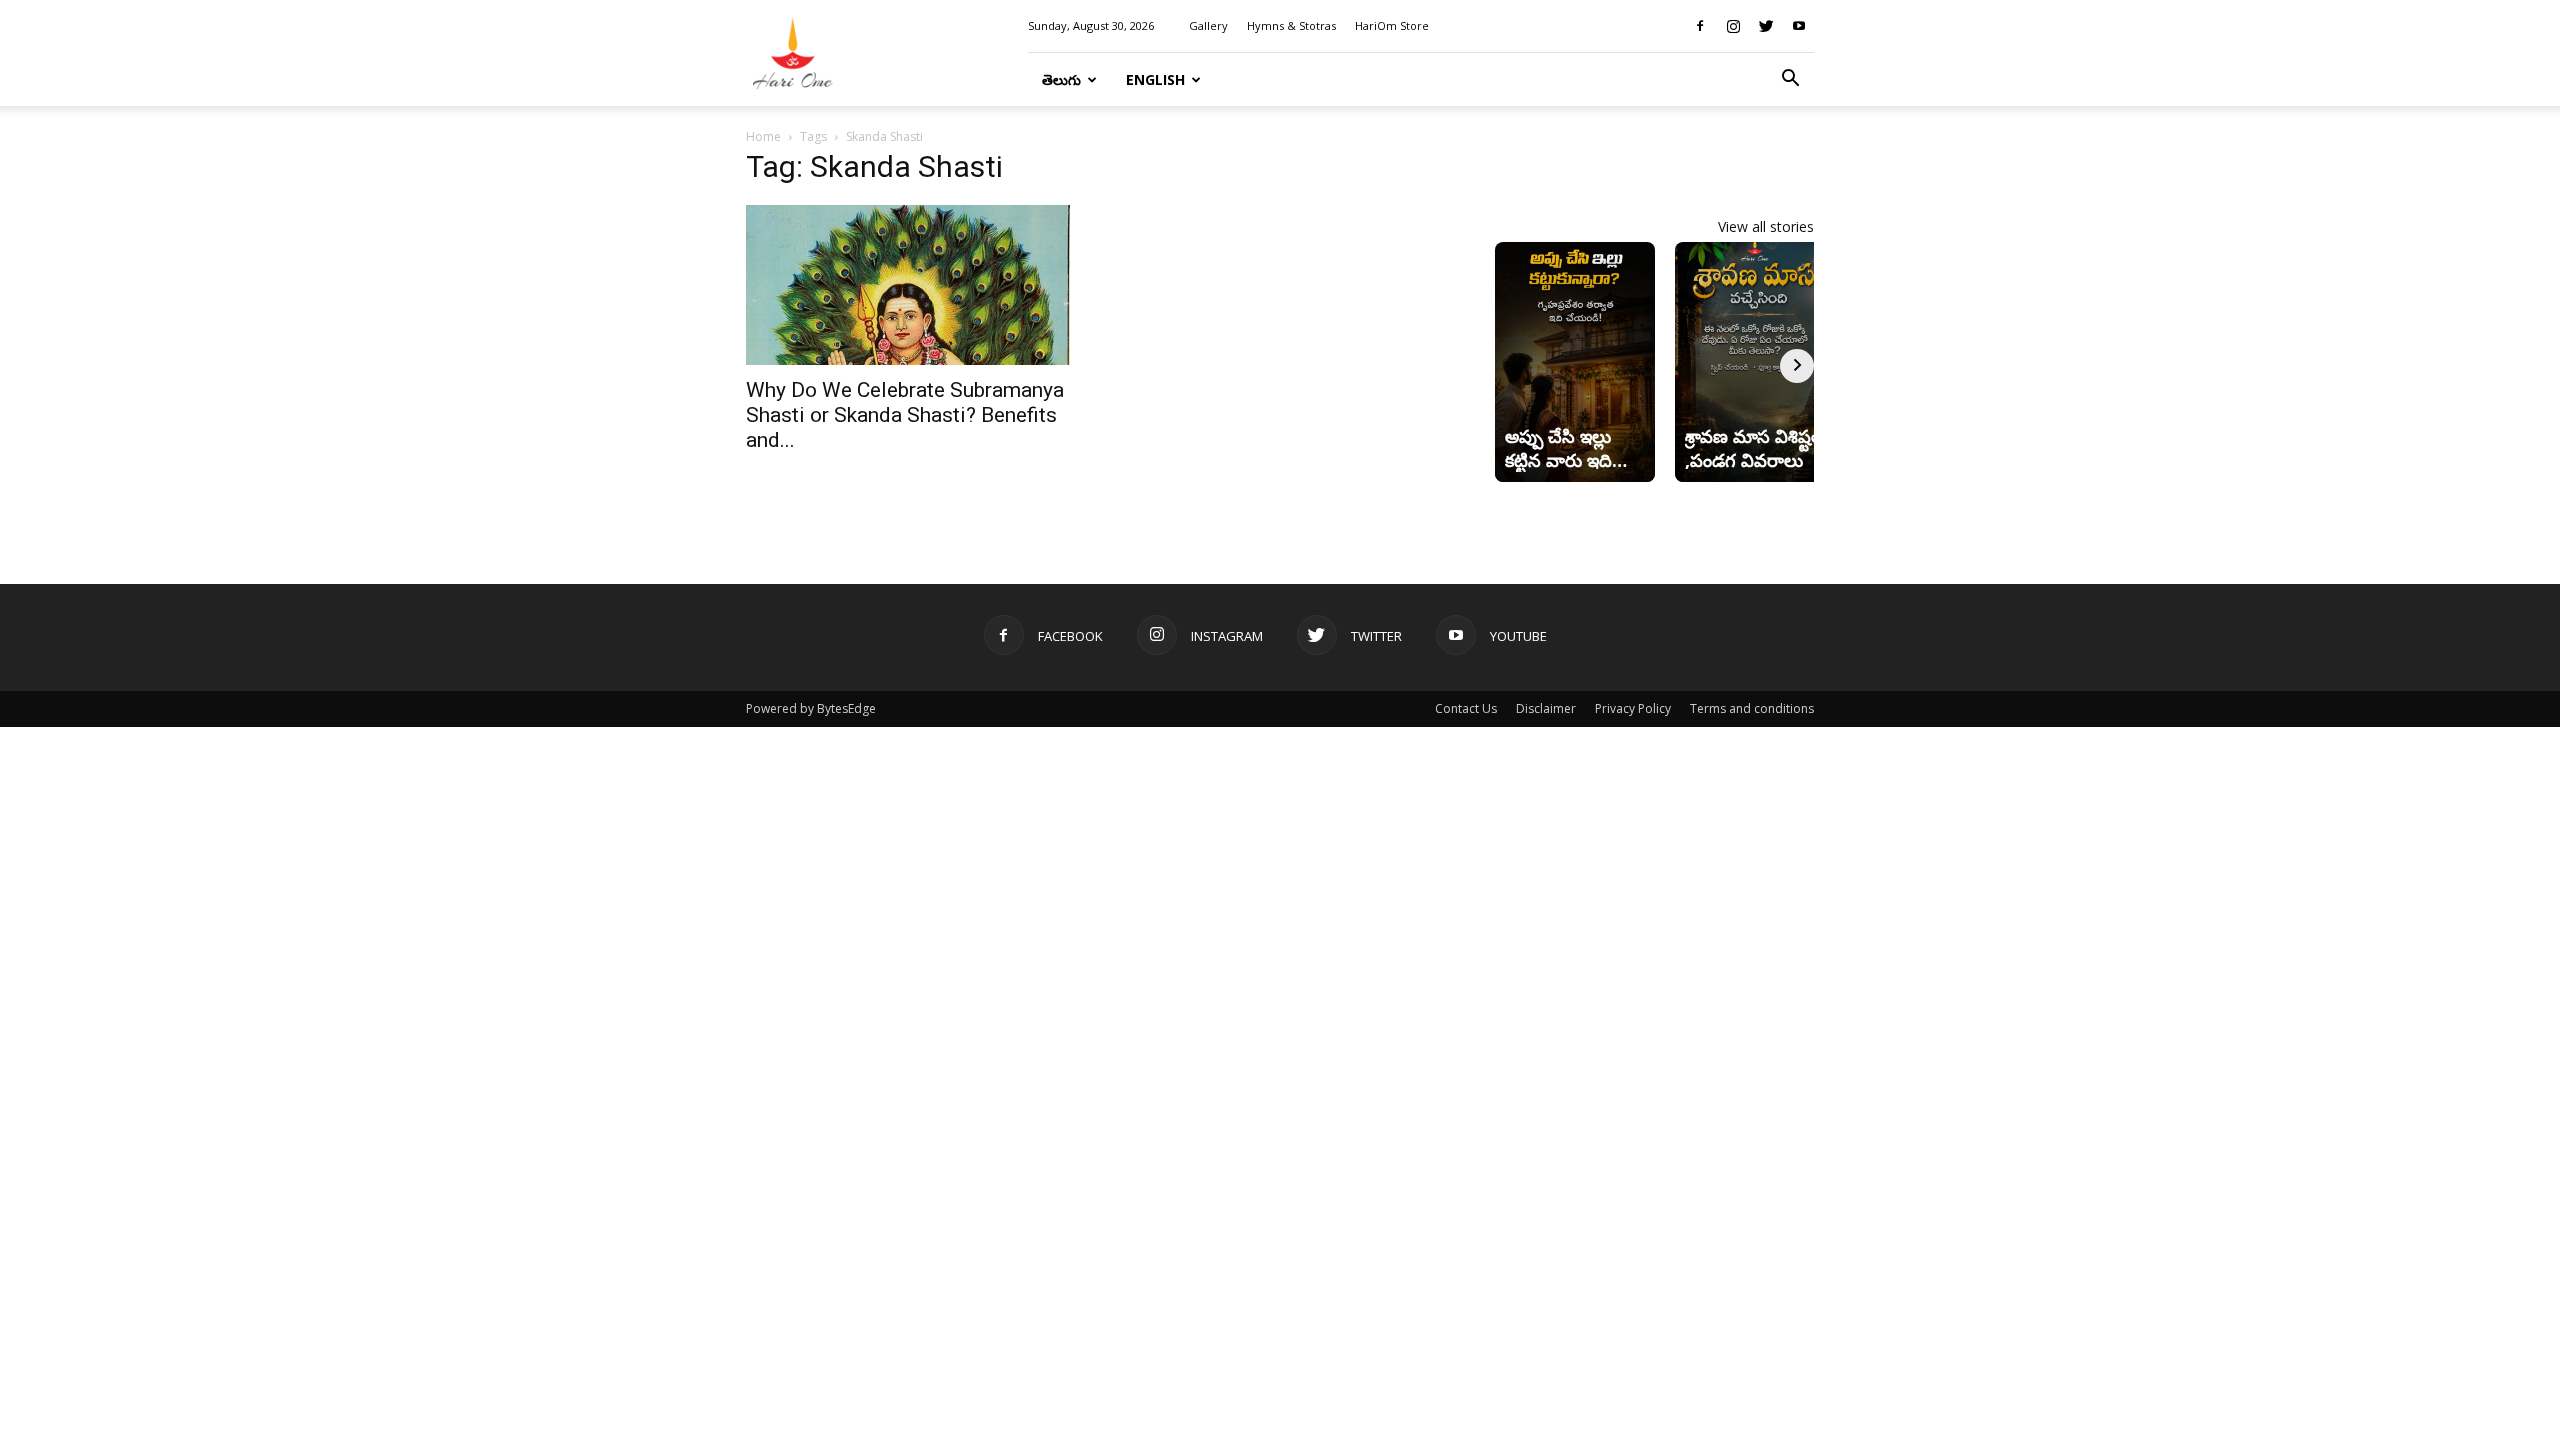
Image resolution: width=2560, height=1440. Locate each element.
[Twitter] (1766, 26)
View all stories (1766, 226)
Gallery (1208, 25)
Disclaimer (1546, 708)
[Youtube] (1799, 26)
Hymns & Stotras (1291, 25)
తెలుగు (1061, 79)
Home (763, 136)
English (1155, 79)
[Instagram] (1733, 26)
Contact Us (1466, 708)
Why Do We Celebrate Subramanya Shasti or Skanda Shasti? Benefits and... (905, 415)
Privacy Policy (1633, 708)
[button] (1790, 80)
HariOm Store (1392, 25)
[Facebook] (1700, 26)
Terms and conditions (1752, 708)
